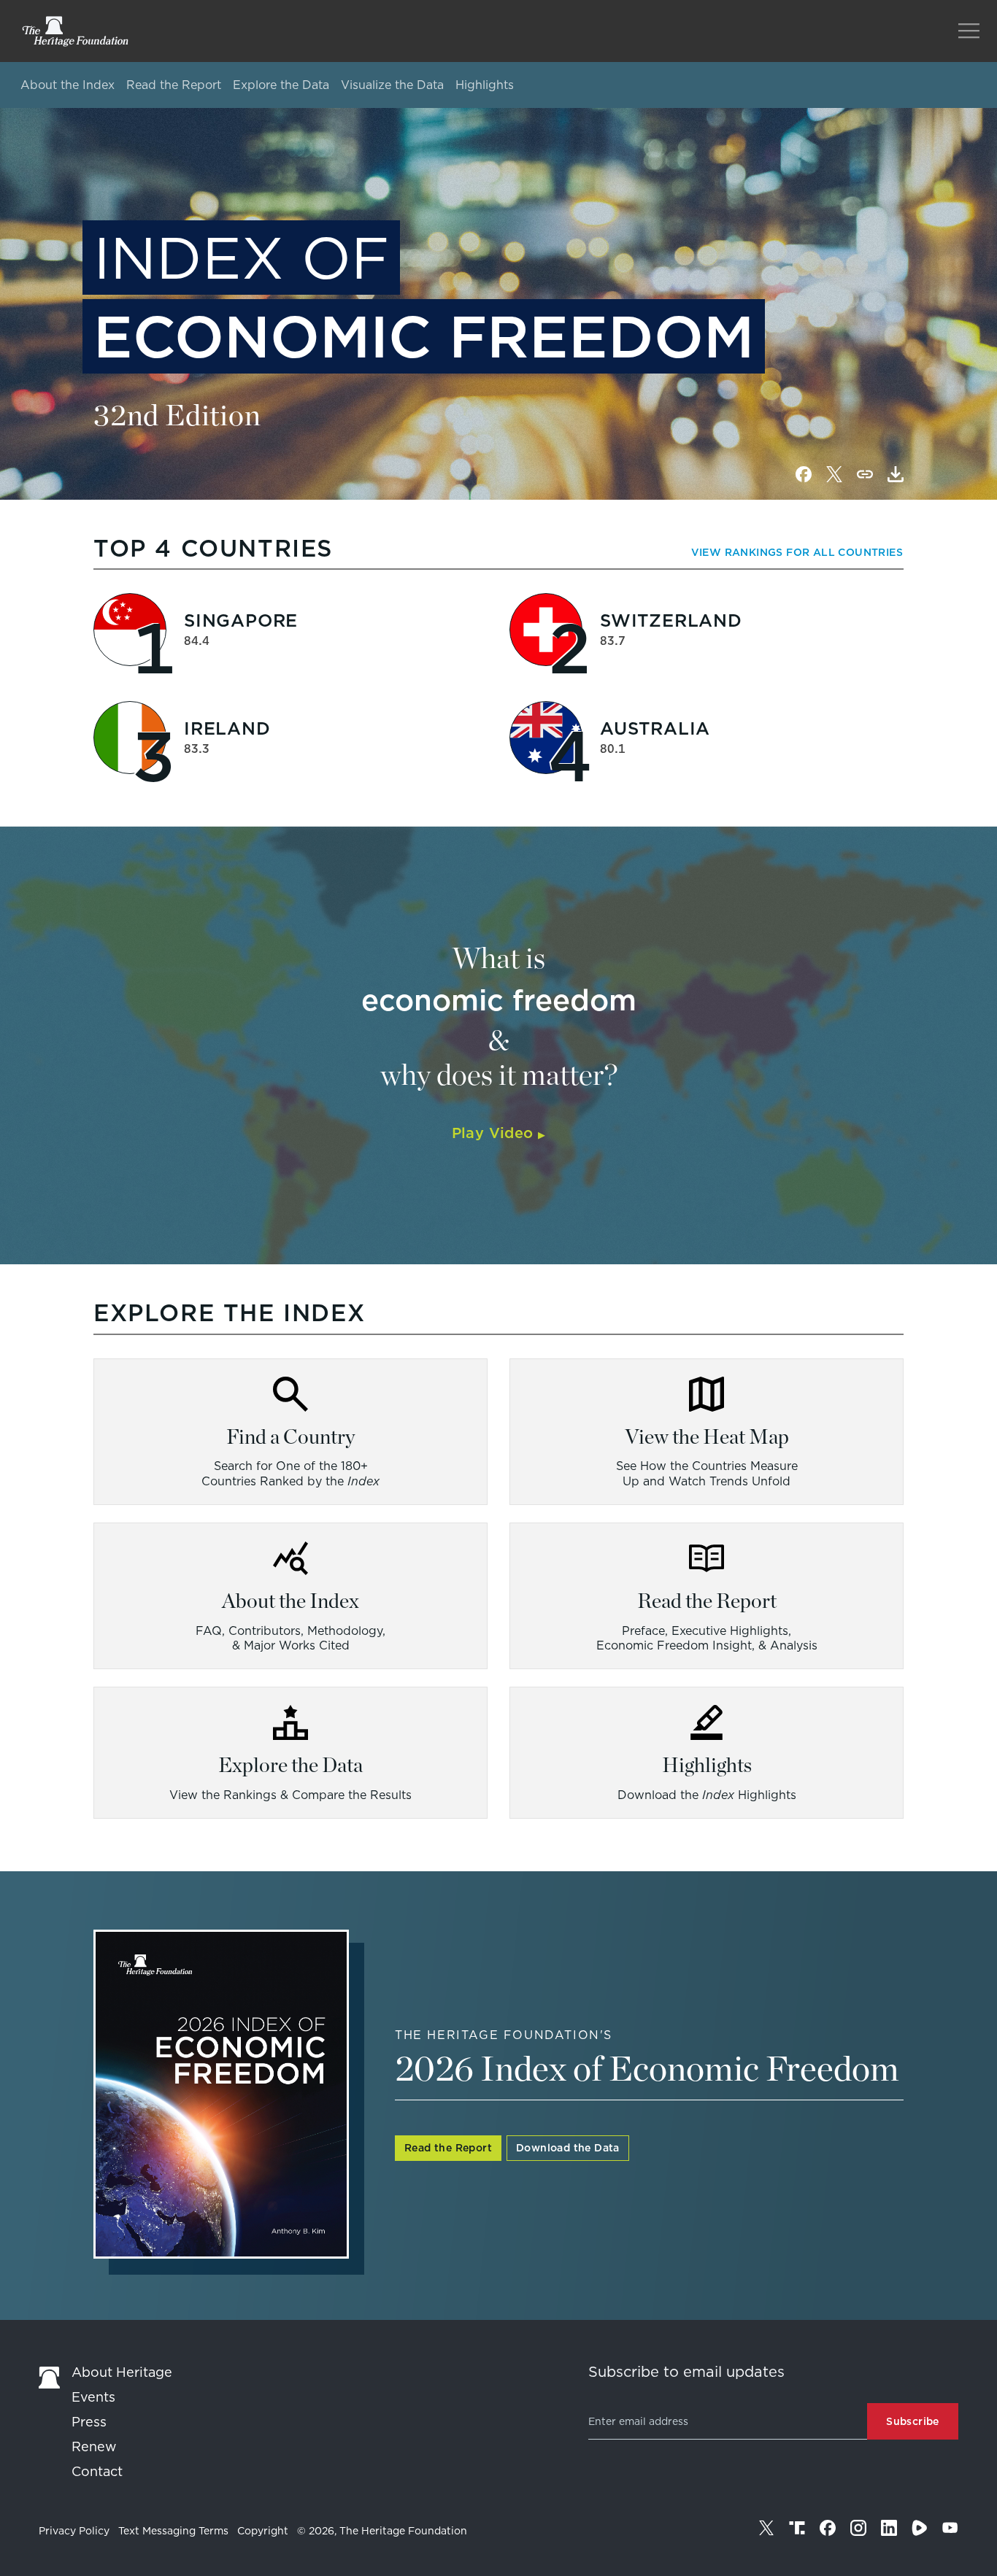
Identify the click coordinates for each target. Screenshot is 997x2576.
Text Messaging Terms (173, 2531)
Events (93, 2397)
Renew (94, 2447)
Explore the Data (281, 85)
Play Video (499, 1133)
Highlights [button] (485, 85)
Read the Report (174, 85)
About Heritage (122, 2372)
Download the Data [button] (568, 2148)
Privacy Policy (74, 2531)
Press (89, 2422)
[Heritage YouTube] (950, 2528)
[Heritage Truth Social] (797, 2528)
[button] (896, 474)
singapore (241, 620)
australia (655, 728)
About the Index (68, 85)
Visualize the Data (392, 85)
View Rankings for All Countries (797, 552)
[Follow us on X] (766, 2528)
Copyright (263, 2531)
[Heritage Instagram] (858, 2528)
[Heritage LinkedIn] (889, 2528)
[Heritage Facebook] (828, 2528)
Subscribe (913, 2421)
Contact (97, 2471)
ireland (227, 728)
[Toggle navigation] (969, 31)
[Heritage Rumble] (920, 2528)
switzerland (671, 620)
